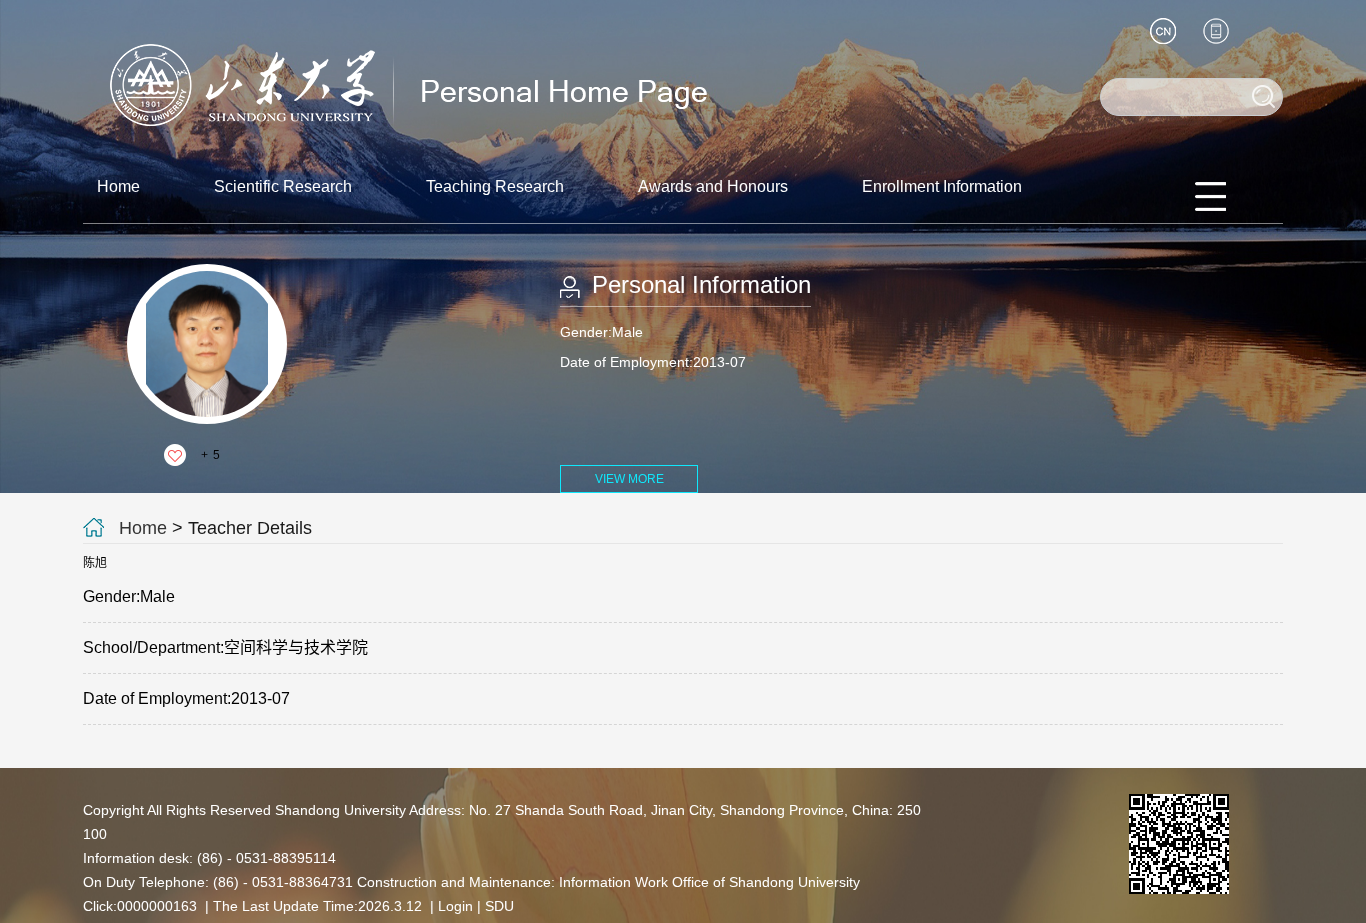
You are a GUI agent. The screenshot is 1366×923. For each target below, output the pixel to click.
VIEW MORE (629, 479)
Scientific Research (283, 186)
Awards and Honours (713, 186)
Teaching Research (495, 186)
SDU (499, 906)
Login (455, 906)
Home (118, 186)
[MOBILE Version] (1216, 31)
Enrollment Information (942, 186)
